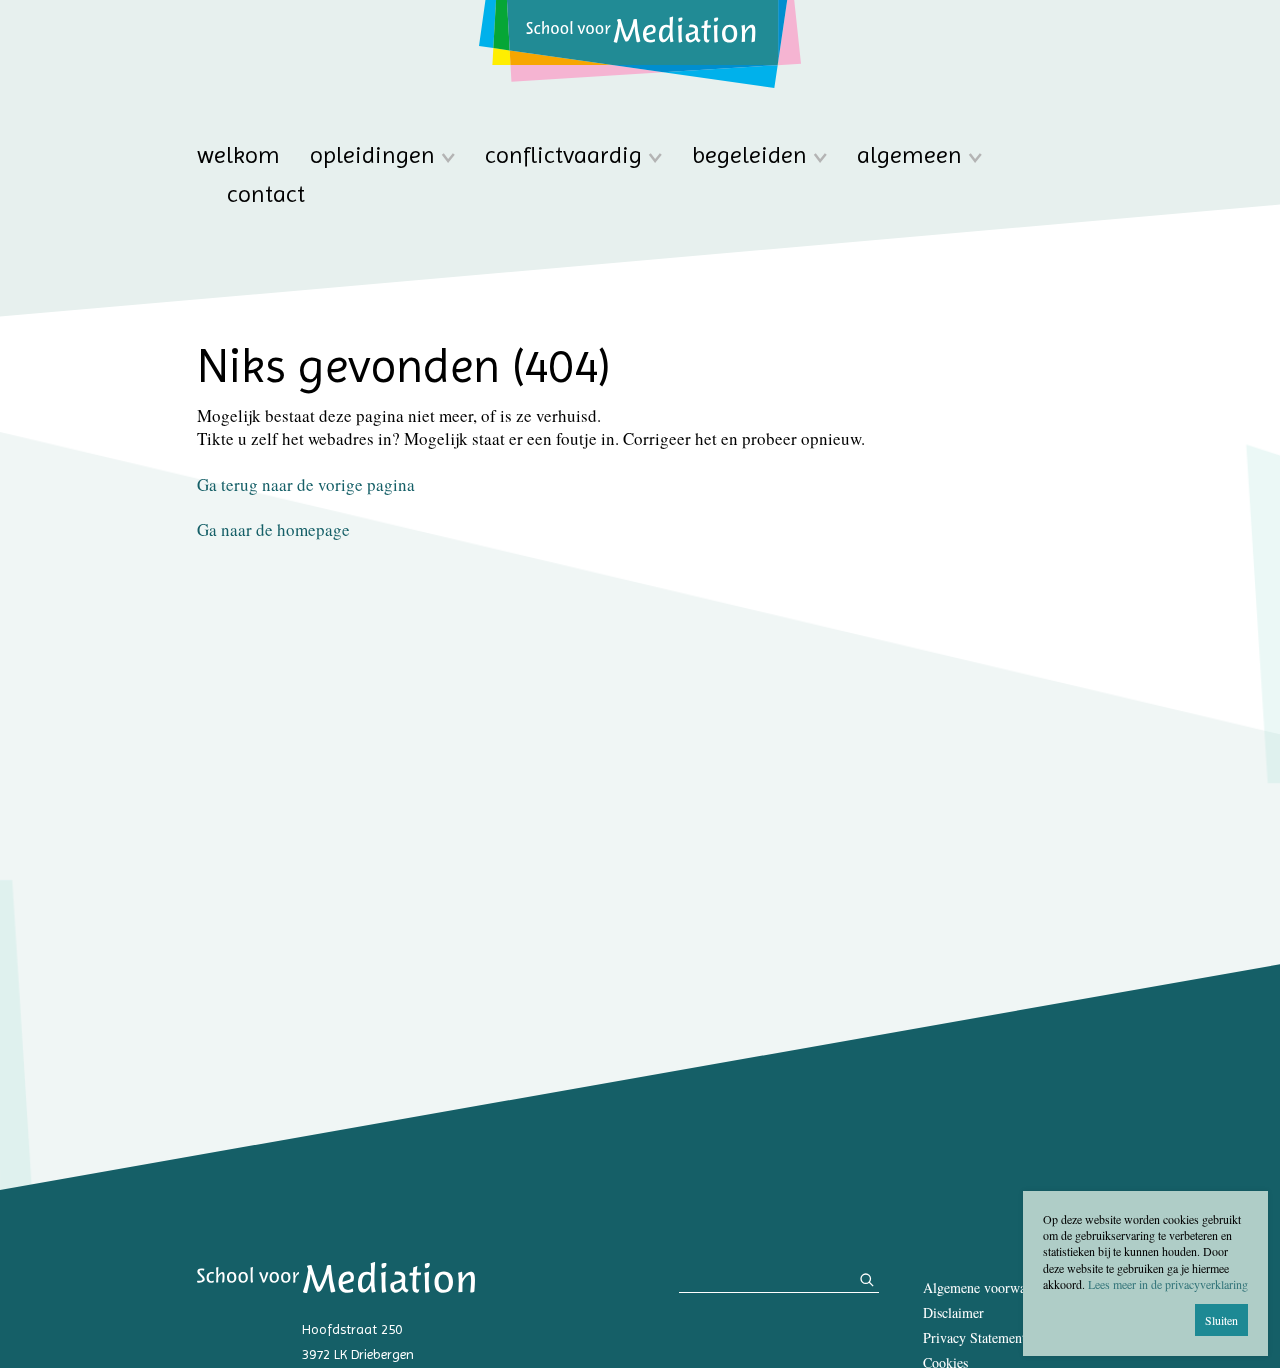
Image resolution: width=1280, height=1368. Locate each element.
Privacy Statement (974, 1337)
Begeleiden (749, 155)
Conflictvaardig (563, 155)
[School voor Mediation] (640, 44)
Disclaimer (953, 1312)
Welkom (238, 155)
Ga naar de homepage (273, 529)
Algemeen (909, 155)
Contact (266, 194)
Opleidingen (372, 155)
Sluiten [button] (1221, 1320)
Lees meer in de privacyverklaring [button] (1168, 1284)
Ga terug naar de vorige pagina (306, 484)
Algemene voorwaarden (990, 1287)
